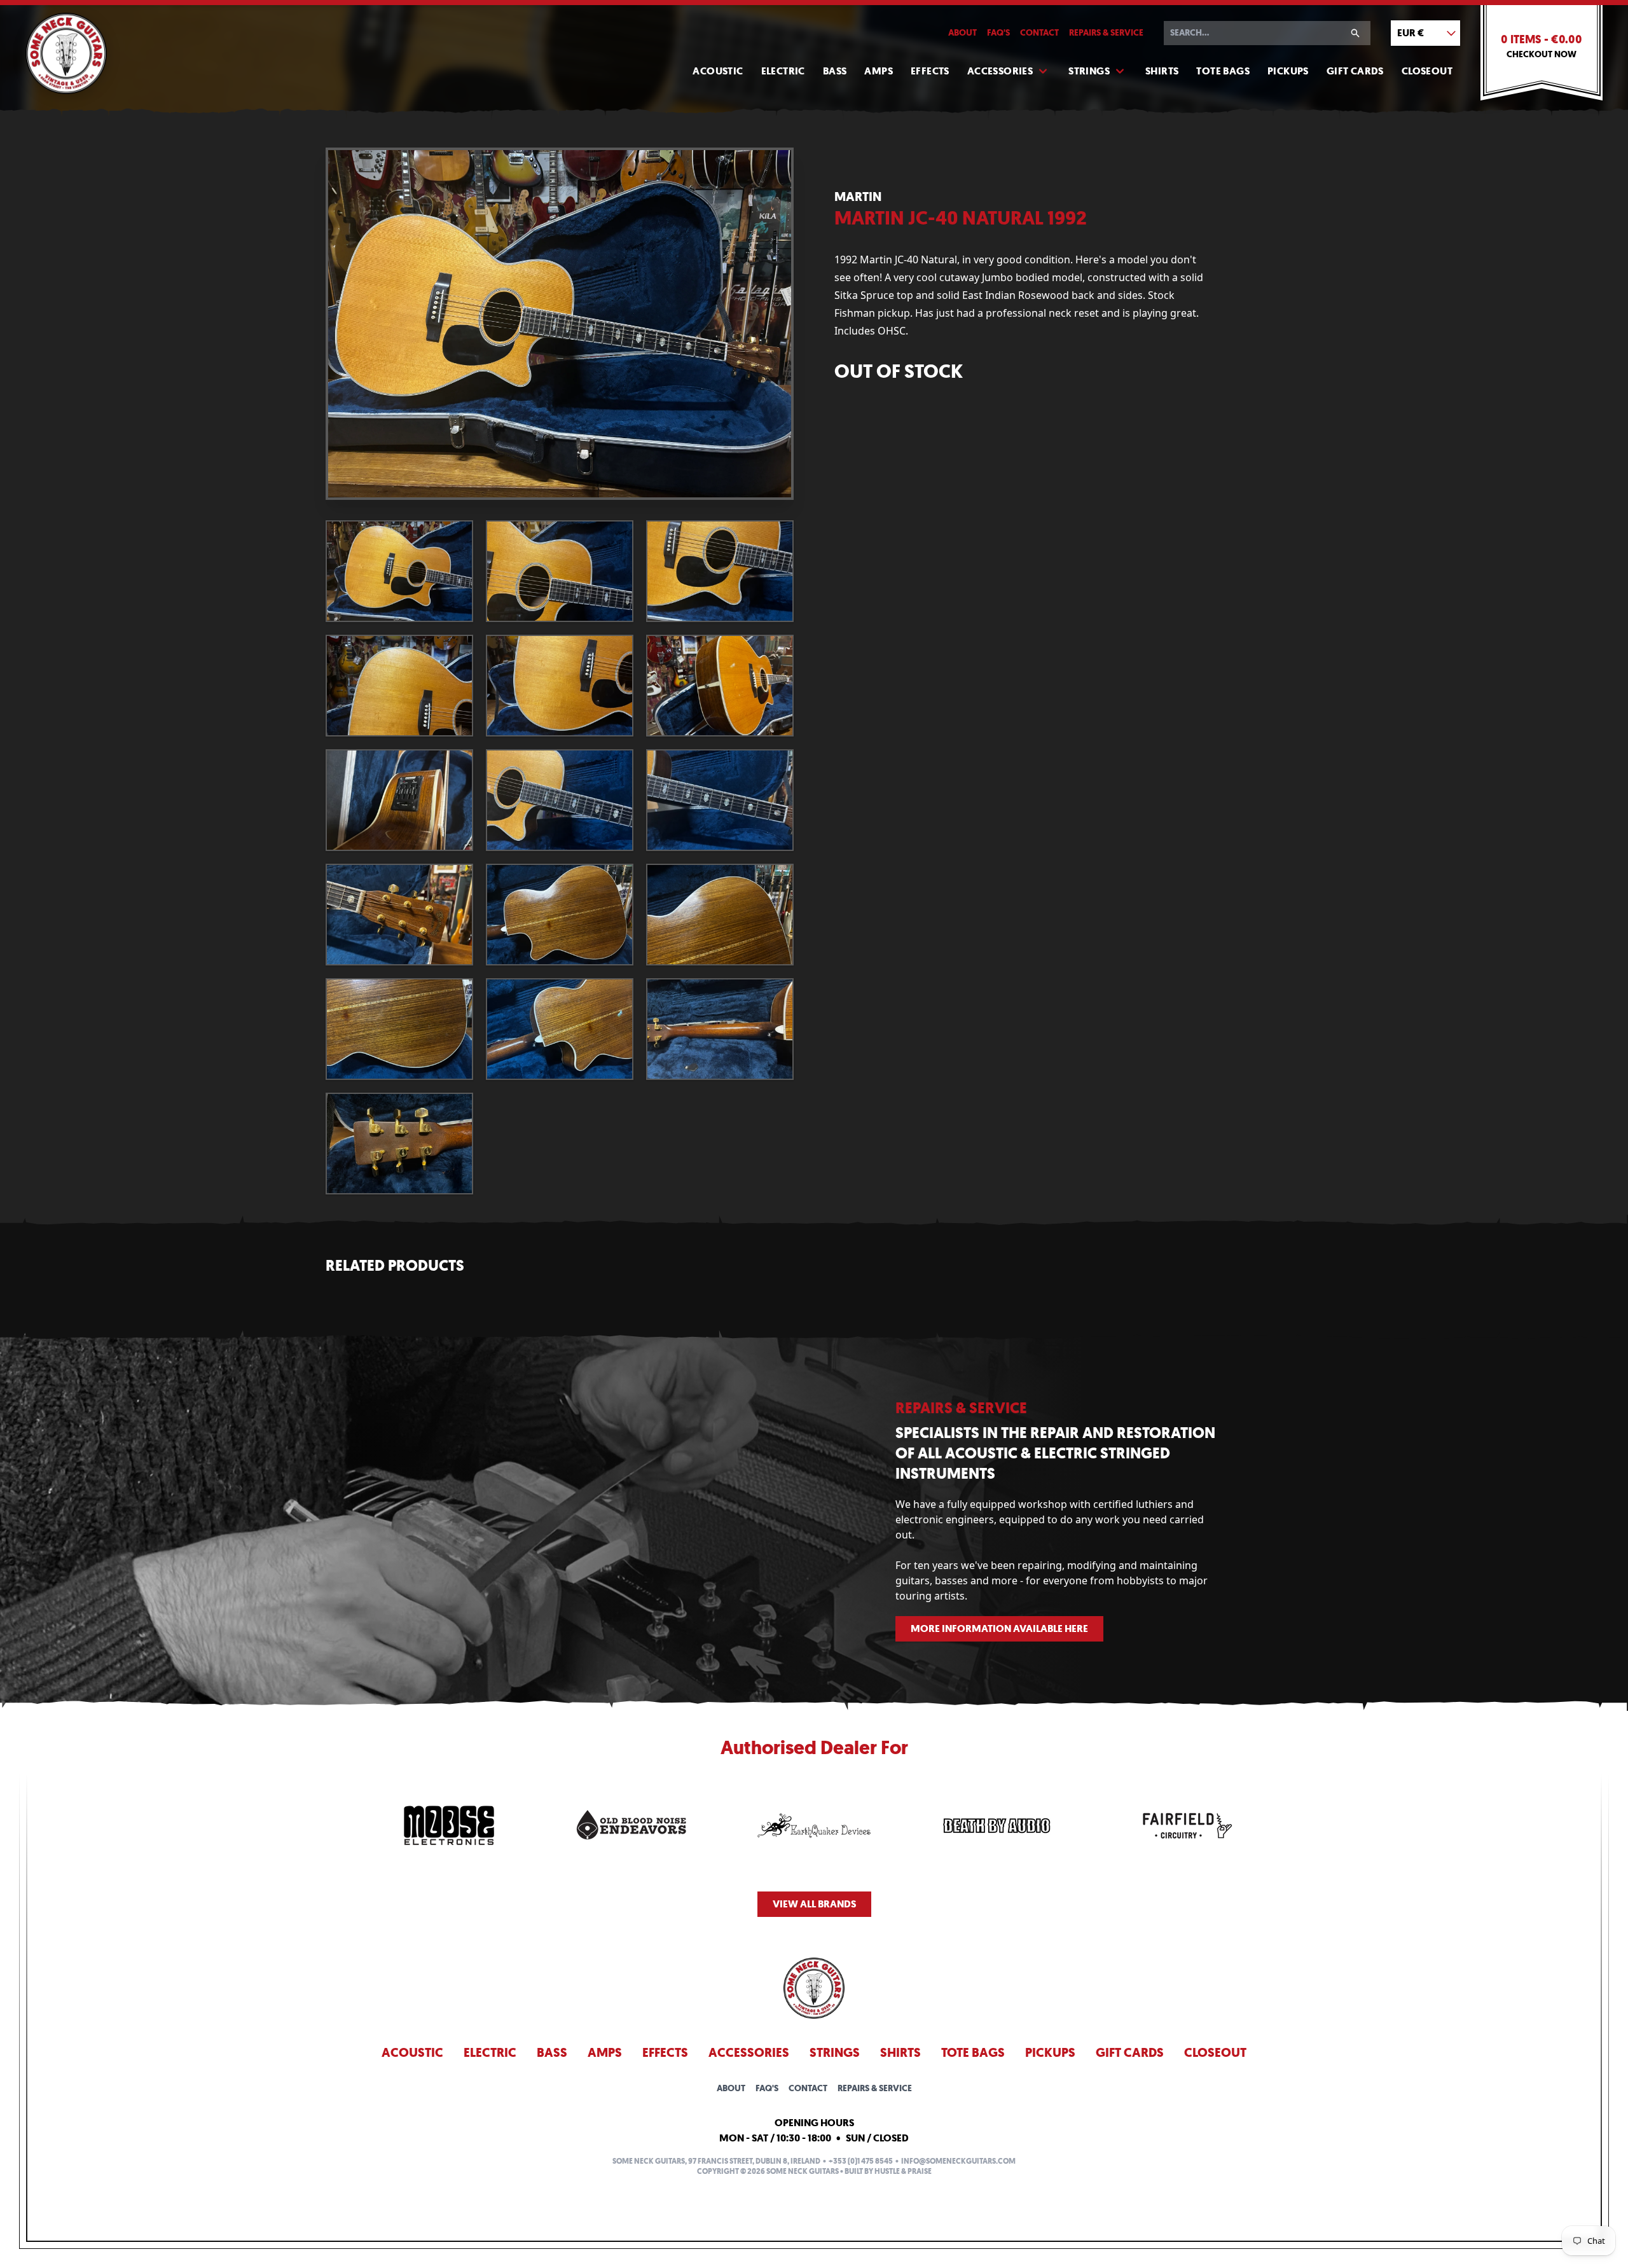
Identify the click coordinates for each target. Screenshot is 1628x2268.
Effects (930, 71)
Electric (783, 71)
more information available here (999, 1628)
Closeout (1427, 71)
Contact (1039, 33)
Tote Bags (1223, 71)
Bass (835, 71)
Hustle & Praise (903, 2171)
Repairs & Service (1106, 33)
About (962, 33)
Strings (1089, 71)
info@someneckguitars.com (958, 2161)
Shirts (1162, 71)
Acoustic (718, 71)
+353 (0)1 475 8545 (861, 2161)
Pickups (1288, 71)
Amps (879, 71)
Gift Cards (1355, 71)
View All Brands (814, 1904)
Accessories (1000, 71)
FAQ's (998, 33)
